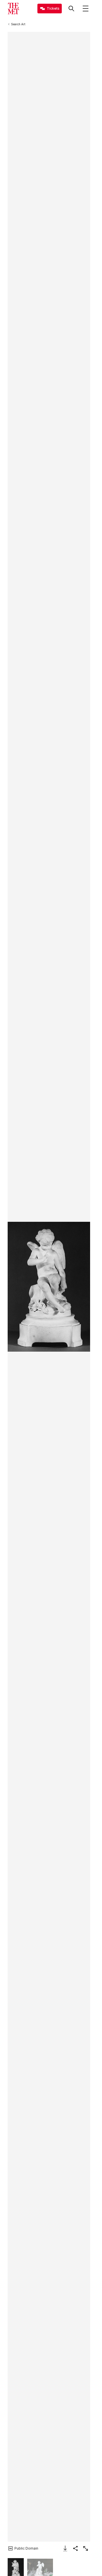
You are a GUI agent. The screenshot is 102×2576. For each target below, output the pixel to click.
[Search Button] (71, 9)
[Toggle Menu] (86, 9)
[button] (49, 1287)
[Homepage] (13, 9)
